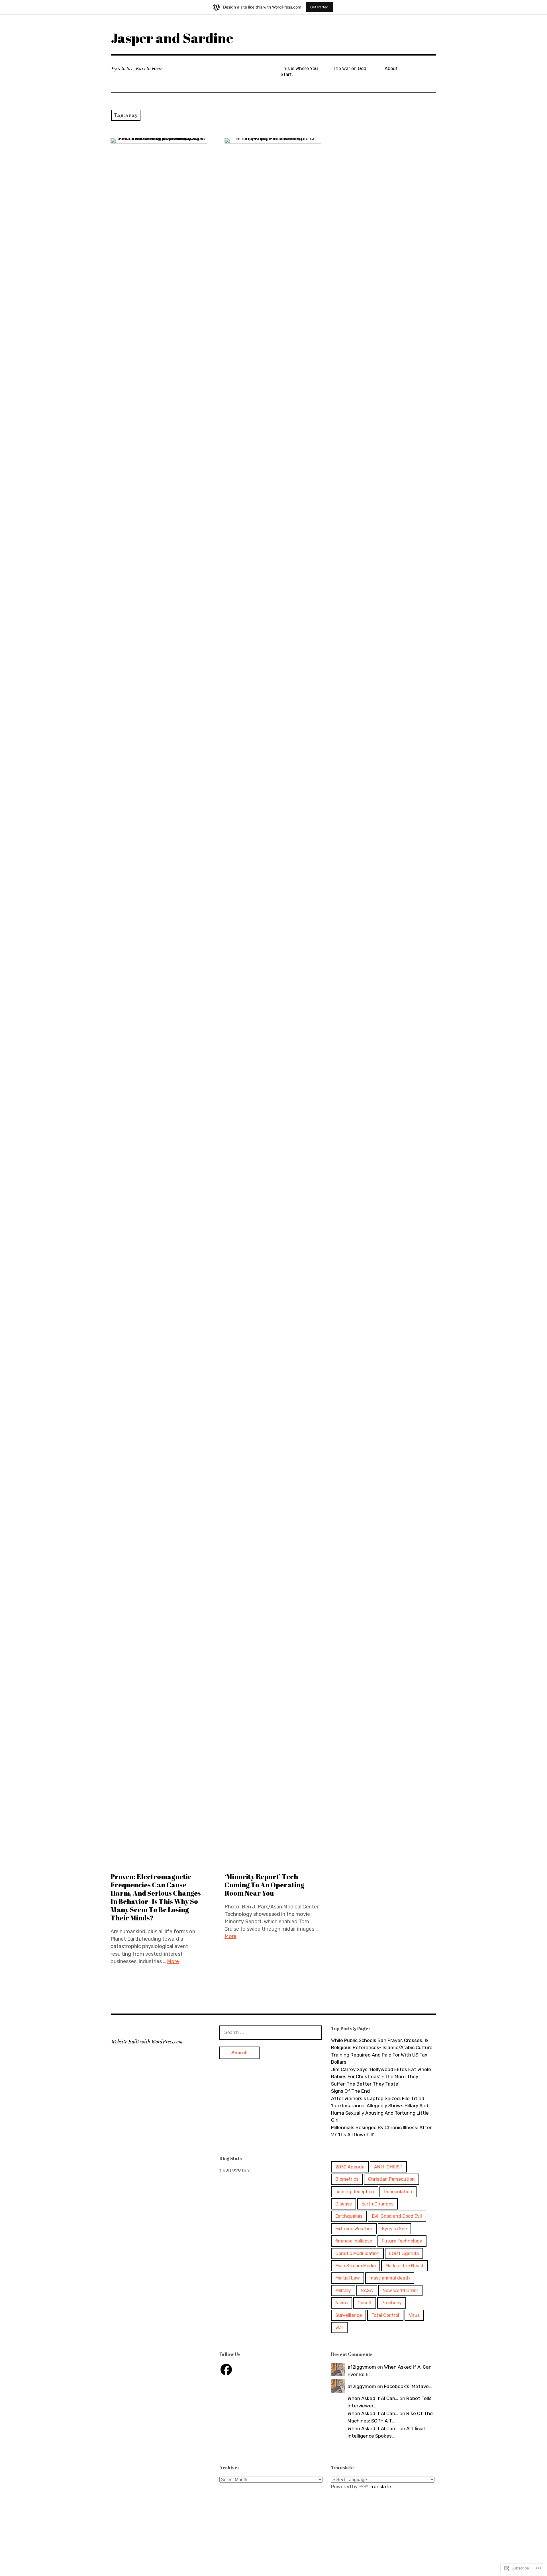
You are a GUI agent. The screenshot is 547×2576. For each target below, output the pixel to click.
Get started (319, 7)
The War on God (350, 68)
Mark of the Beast (405, 2266)
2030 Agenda (350, 2167)
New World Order (400, 2290)
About (391, 68)
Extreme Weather (354, 2229)
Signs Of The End (350, 2091)
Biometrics (347, 2179)
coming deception (355, 2192)
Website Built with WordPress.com (147, 2042)
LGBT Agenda (404, 2253)
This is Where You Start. (299, 71)
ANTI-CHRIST (388, 2167)
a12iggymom (362, 2367)
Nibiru (342, 2303)
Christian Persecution (391, 2179)
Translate (380, 2487)
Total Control (385, 2315)
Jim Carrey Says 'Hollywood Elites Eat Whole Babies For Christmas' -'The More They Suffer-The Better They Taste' (381, 2077)
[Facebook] (226, 2370)
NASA (367, 2290)
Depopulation (398, 2192)
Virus (414, 2315)
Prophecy (392, 2303)
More (173, 1961)
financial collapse (354, 2241)
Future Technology (402, 2241)
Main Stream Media (356, 2266)
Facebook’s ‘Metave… (408, 2386)
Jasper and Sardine (172, 38)
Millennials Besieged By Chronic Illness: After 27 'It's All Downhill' (381, 2131)
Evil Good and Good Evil (397, 2216)
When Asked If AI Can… (373, 2398)
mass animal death (390, 2278)
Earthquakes (349, 2216)
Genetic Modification (357, 2253)
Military (343, 2290)
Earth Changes (377, 2204)
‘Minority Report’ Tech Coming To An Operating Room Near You (264, 1885)
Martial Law (348, 2278)
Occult (365, 2303)
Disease (344, 2204)
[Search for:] (271, 2032)
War (339, 2328)
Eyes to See (394, 2229)
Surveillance (349, 2315)
